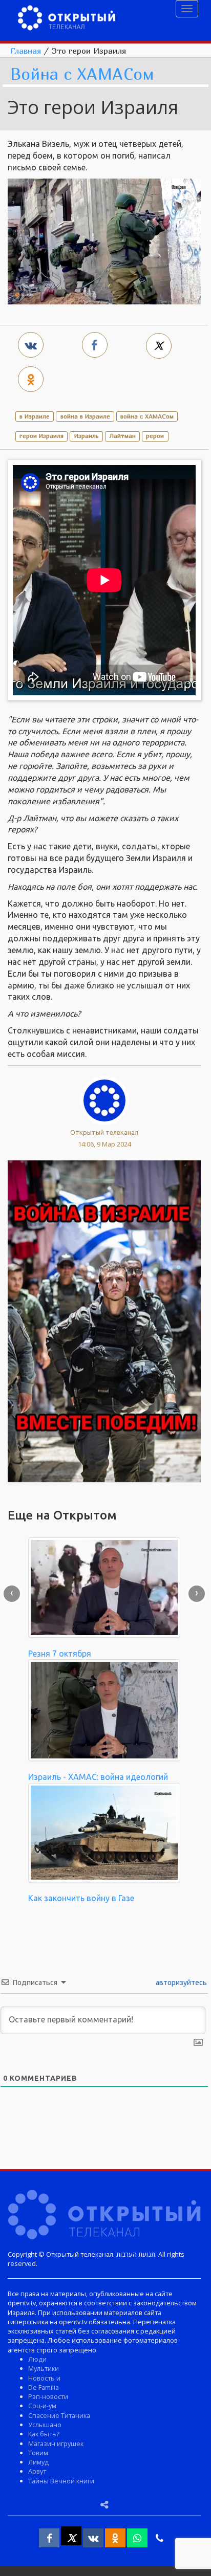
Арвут (37, 2471)
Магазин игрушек (56, 2443)
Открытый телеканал (104, 1132)
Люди (37, 2359)
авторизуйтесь (181, 1983)
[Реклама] (104, 1320)
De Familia (44, 2387)
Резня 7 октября (60, 1654)
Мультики (44, 2368)
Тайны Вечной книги (61, 2481)
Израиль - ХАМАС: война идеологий (98, 1777)
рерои (155, 436)
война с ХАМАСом (147, 416)
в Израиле (35, 416)
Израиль (87, 436)
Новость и (44, 2378)
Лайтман (122, 436)
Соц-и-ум (42, 2406)
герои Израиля (41, 436)
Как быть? (44, 2434)
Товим (38, 2453)
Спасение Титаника (59, 2415)
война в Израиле (85, 416)
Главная (26, 51)
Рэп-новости (48, 2396)
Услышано (45, 2425)
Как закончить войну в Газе (81, 1898)
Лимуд (38, 2462)
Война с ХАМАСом (82, 74)
